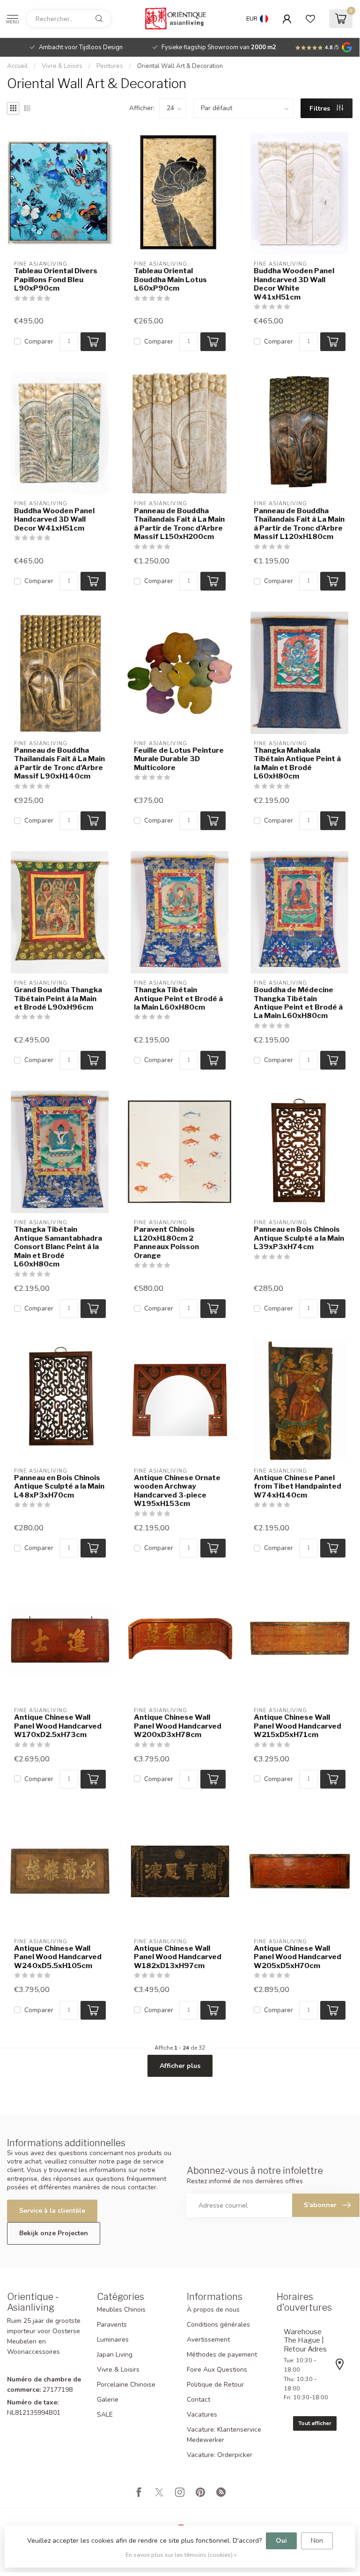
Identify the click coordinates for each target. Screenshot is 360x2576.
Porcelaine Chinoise (126, 2385)
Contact (198, 2400)
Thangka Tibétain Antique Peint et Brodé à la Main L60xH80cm (178, 999)
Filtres (321, 109)
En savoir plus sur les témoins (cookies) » (181, 2555)
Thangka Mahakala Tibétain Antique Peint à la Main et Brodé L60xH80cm (297, 763)
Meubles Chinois (121, 2310)
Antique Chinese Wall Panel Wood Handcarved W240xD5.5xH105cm (58, 1957)
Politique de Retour (215, 2385)
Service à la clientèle (52, 2211)
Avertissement (208, 2340)
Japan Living (115, 2355)
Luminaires (113, 2340)
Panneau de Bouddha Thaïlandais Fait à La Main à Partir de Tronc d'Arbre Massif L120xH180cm (299, 524)
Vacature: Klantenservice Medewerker (224, 2435)
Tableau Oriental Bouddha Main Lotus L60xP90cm (170, 280)
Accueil (17, 66)
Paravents (112, 2325)
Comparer (39, 341)
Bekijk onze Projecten (54, 2233)
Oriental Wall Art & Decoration (180, 66)
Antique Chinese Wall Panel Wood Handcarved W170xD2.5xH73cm (58, 1726)
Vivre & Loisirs (62, 66)
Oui (281, 2541)
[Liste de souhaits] (310, 19)
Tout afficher (315, 2423)
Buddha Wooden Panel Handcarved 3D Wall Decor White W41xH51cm (294, 284)
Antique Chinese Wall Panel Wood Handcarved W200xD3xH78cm (178, 1726)
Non (317, 2541)
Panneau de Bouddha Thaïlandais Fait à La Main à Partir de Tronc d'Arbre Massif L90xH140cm (59, 763)
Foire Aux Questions (217, 2370)
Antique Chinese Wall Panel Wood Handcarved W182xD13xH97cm (178, 1957)
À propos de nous (213, 2310)
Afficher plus (180, 2066)
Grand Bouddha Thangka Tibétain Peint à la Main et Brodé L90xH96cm (58, 999)
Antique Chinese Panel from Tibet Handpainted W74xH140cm (298, 1486)
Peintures (110, 66)
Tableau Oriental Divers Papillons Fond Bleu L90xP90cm (56, 280)
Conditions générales (218, 2325)
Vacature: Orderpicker (220, 2455)
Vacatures (202, 2415)
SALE (105, 2415)
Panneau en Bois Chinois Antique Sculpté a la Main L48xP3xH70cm (59, 1486)
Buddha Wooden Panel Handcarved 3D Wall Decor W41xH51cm (54, 520)
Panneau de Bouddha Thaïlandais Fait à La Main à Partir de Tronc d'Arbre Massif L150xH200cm (179, 524)
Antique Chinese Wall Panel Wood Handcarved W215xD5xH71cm (298, 1726)
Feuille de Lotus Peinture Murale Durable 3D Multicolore (179, 759)
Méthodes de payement (222, 2355)
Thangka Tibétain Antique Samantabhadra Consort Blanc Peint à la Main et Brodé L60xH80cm (58, 1247)
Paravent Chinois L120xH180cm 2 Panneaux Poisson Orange (166, 1242)
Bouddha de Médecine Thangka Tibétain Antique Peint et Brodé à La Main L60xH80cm (298, 1003)
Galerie (108, 2400)
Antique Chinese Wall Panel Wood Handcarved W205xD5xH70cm (298, 1957)
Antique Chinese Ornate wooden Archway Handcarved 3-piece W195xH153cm (177, 1491)
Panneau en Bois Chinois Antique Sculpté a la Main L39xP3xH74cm (299, 1238)
